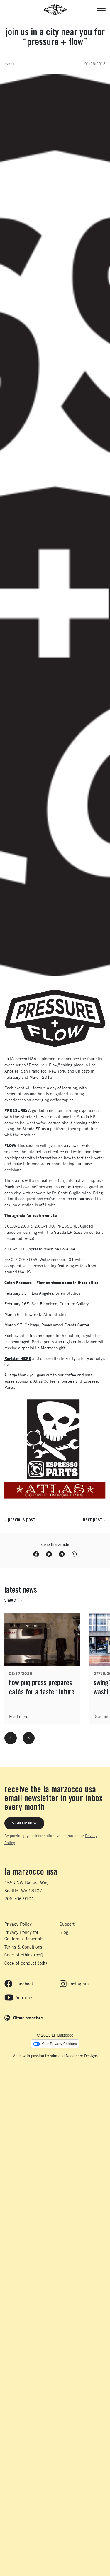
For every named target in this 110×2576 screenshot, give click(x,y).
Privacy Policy (18, 1924)
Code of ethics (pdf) (24, 1955)
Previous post (22, 1519)
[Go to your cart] (7, 9)
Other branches (28, 2018)
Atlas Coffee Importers (54, 1381)
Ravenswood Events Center (65, 1325)
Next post (93, 1519)
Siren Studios (68, 1293)
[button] (101, 9)
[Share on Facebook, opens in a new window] (36, 1554)
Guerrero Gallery (74, 1304)
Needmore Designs (82, 2056)
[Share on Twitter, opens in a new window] (49, 1554)
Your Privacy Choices (59, 2044)
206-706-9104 (19, 1899)
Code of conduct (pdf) (26, 1963)
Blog (64, 1932)
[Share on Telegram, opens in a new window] (62, 1554)
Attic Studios (55, 1314)
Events (10, 64)
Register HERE (18, 1358)
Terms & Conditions (23, 1947)
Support (67, 1924)
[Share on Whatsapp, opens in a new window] (74, 1554)
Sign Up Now (24, 1823)
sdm (54, 2056)
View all (12, 1600)
